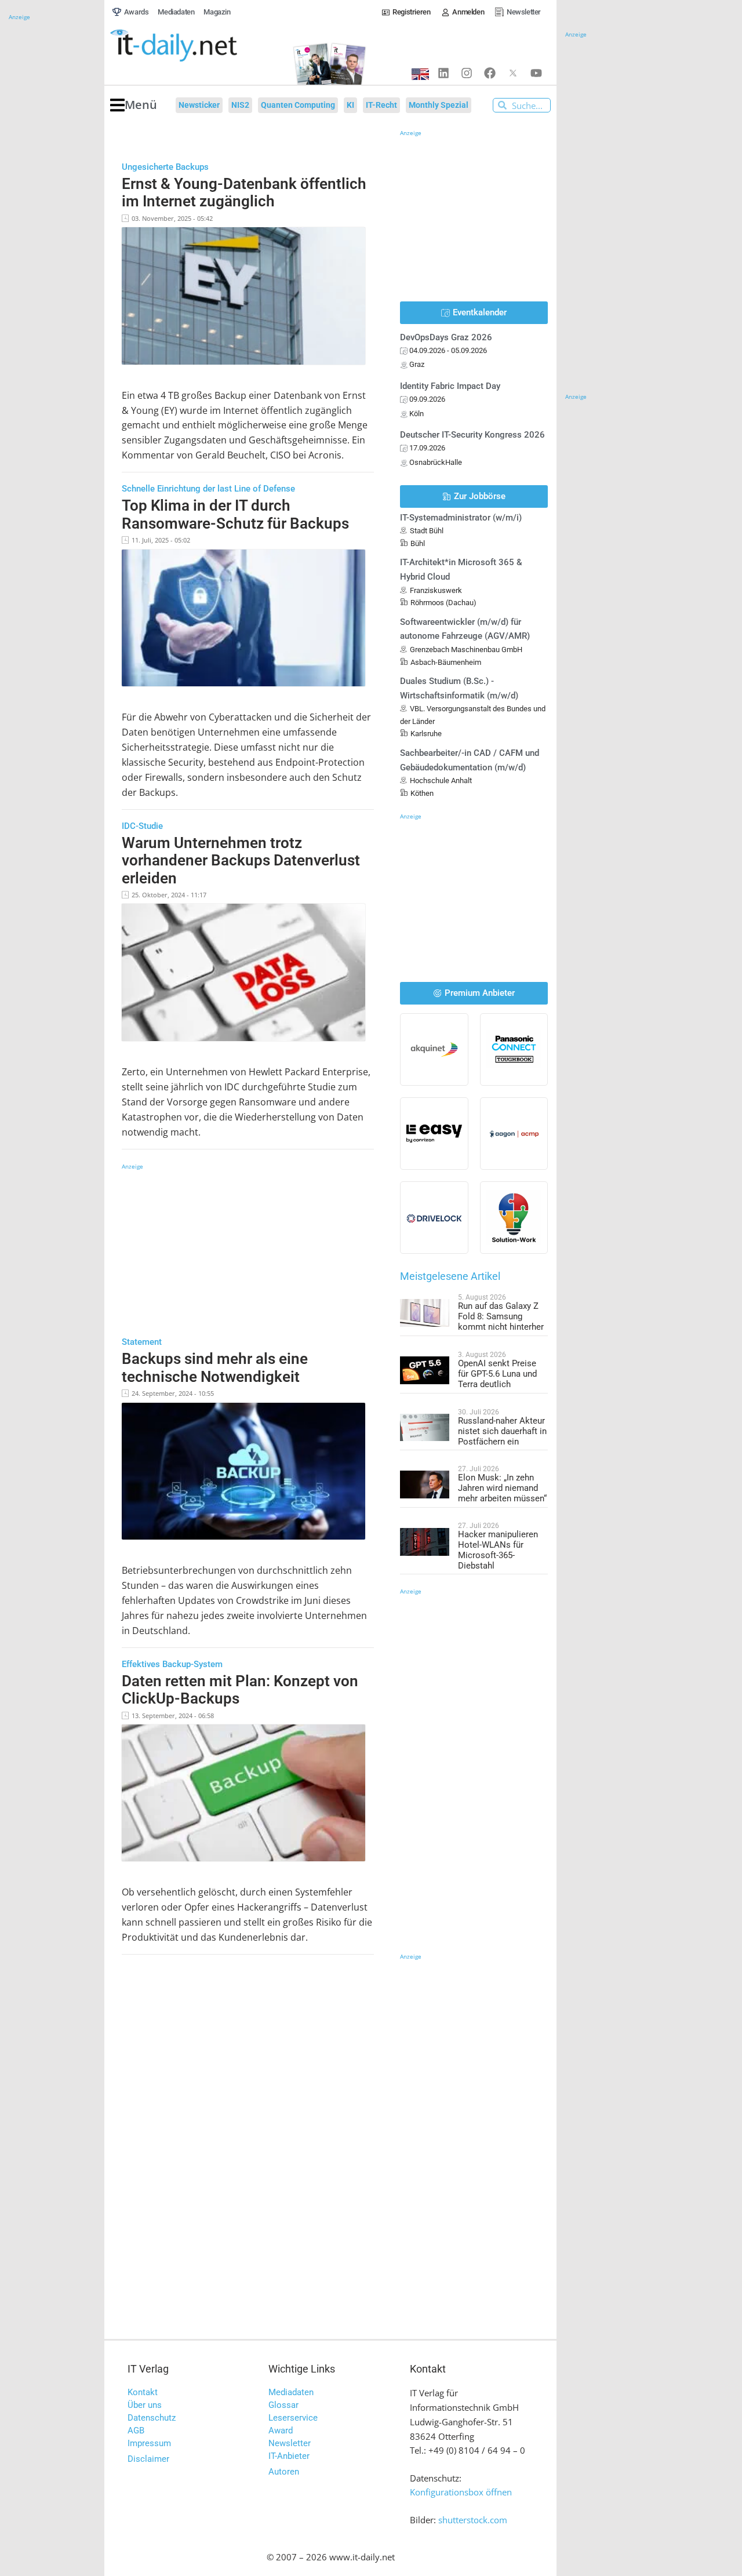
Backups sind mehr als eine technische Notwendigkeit (215, 1368)
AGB (136, 2431)
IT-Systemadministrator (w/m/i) (461, 518)
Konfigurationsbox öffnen (461, 2492)
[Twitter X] (513, 73)
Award (281, 2431)
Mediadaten (291, 2392)
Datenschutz (152, 2418)
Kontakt (143, 2392)
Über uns (145, 2405)
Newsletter (290, 2443)
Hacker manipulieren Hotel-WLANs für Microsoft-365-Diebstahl (498, 1550)
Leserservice (293, 2418)
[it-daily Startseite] (195, 46)
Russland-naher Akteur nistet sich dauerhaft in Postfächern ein (502, 1431)
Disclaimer (148, 2459)
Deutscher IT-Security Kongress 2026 (472, 435)
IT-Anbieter (289, 2456)
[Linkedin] (443, 73)
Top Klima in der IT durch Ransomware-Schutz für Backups (235, 514)
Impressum (149, 2443)
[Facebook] (490, 73)
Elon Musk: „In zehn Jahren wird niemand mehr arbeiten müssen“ (502, 1488)
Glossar (283, 2405)
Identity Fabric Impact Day (450, 386)
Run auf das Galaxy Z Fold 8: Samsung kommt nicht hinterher (501, 1316)
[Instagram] (467, 73)
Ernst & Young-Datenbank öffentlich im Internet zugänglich (244, 193)
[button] (134, 105)
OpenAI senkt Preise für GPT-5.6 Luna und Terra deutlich (497, 1374)
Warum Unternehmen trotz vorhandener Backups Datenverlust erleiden (241, 861)
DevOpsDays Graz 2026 (446, 337)
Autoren (284, 2472)
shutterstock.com (473, 2520)
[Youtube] (536, 73)
